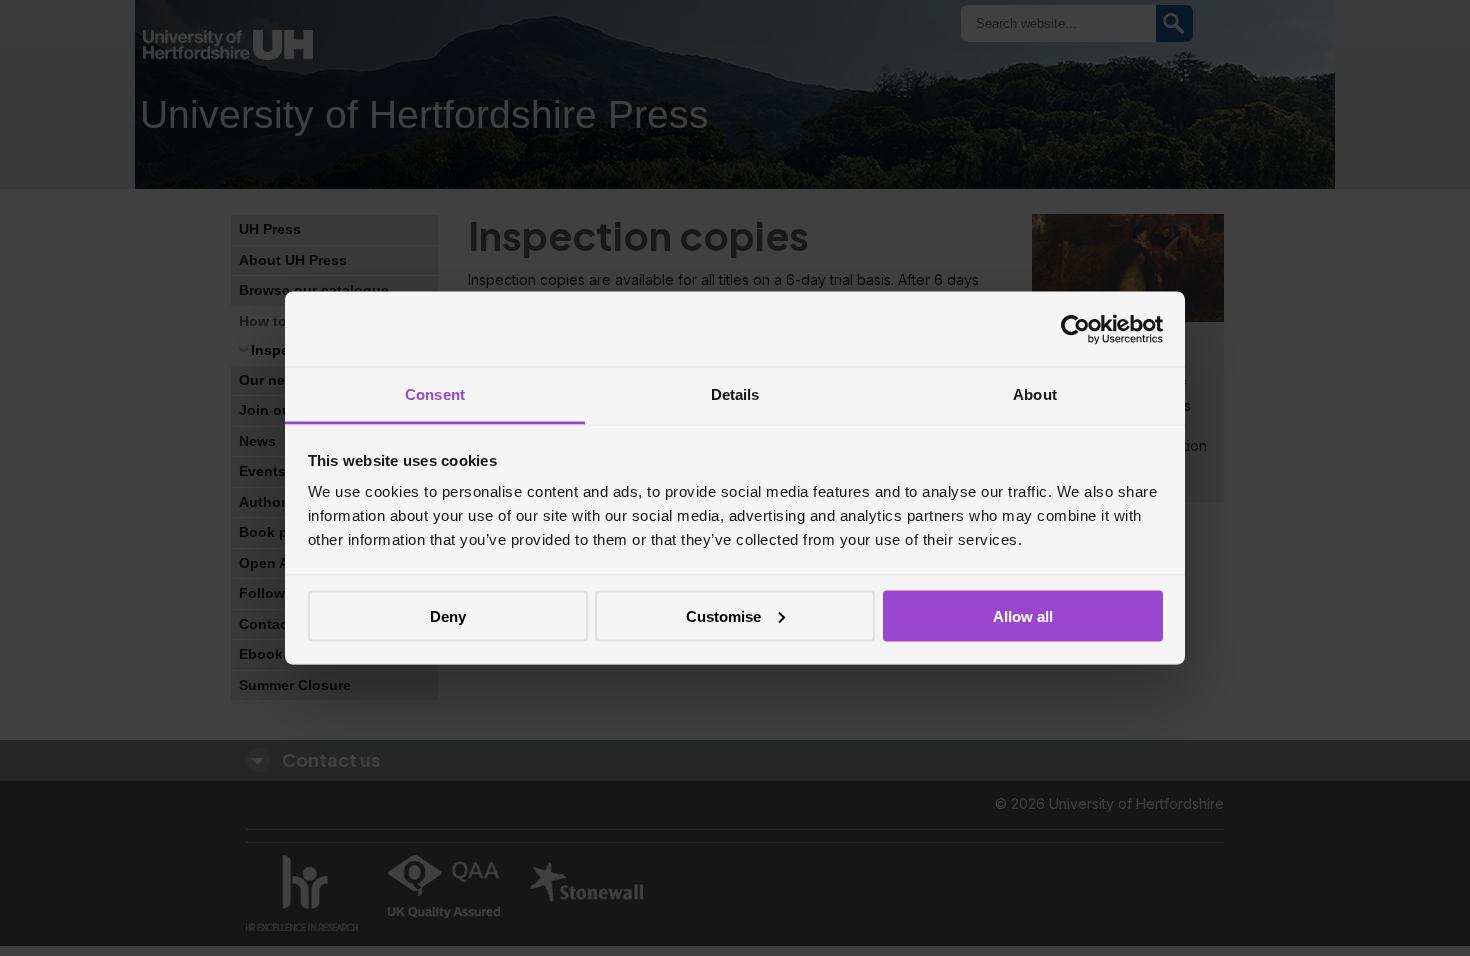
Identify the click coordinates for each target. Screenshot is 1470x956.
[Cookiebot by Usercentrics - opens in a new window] (1075, 329)
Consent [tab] (435, 394)
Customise (723, 615)
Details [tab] (735, 394)
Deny (448, 615)
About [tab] (1035, 394)
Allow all (1023, 615)
